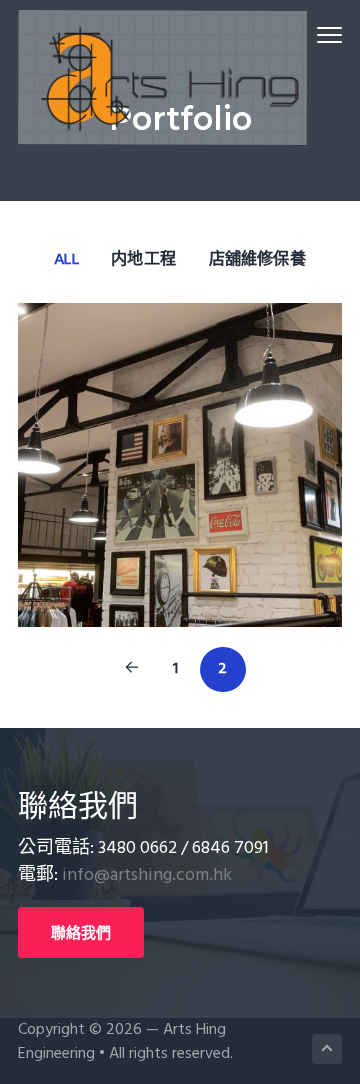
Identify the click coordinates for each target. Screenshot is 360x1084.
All (66, 260)
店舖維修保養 (257, 260)
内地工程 (143, 260)
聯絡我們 (81, 932)
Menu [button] (306, 34)
